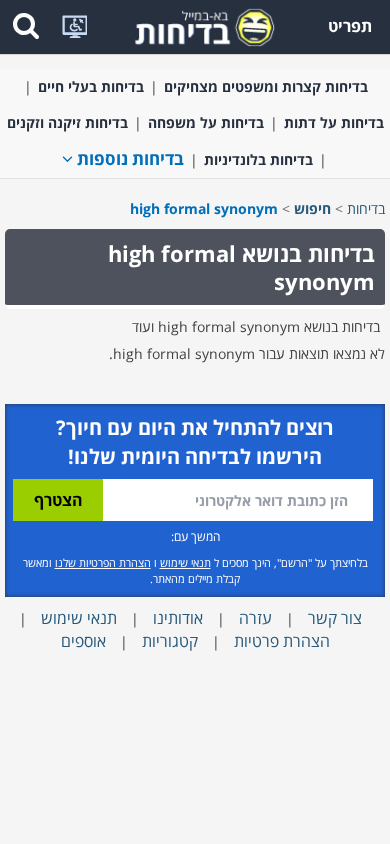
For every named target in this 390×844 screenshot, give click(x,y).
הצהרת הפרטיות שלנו (103, 562)
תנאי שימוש (185, 562)
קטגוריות (170, 641)
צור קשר (335, 618)
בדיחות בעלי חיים (91, 86)
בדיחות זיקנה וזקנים (67, 122)
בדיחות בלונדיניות (258, 159)
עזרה (255, 618)
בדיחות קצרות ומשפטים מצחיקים (266, 86)
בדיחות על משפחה (206, 122)
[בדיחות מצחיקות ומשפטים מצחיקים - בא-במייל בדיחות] (198, 25)
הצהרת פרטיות (282, 641)
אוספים (83, 641)
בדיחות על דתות (334, 122)
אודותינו (178, 618)
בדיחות (366, 208)
